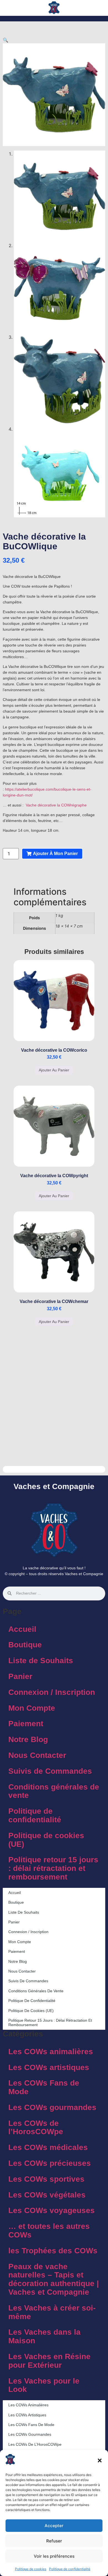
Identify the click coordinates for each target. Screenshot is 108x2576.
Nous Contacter (37, 1755)
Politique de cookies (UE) (46, 1840)
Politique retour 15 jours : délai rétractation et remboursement (53, 1868)
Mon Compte (32, 1708)
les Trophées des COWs (53, 2251)
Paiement (26, 1724)
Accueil (22, 1629)
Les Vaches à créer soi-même (52, 2312)
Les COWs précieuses (50, 2163)
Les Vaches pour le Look (44, 2385)
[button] (100, 2460)
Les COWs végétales (47, 2195)
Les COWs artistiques (49, 2067)
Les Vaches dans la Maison (44, 2336)
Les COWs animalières (51, 2052)
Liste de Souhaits (41, 1661)
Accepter (54, 2526)
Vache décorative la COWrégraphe (56, 805)
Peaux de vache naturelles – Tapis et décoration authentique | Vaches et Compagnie (54, 2279)
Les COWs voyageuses (52, 2210)
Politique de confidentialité (70, 2569)
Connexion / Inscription (52, 1692)
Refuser (54, 2541)
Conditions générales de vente (54, 1791)
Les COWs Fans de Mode (44, 2087)
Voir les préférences (54, 2556)
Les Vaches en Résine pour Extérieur (49, 2361)
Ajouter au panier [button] (54, 1070)
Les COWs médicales (48, 2147)
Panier (20, 1676)
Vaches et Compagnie (54, 1486)
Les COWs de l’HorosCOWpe (36, 2128)
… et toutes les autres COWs (49, 2231)
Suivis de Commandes (50, 1771)
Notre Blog (28, 1739)
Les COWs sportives (46, 2179)
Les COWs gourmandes (52, 2107)
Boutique (25, 1645)
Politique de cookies (31, 2569)
